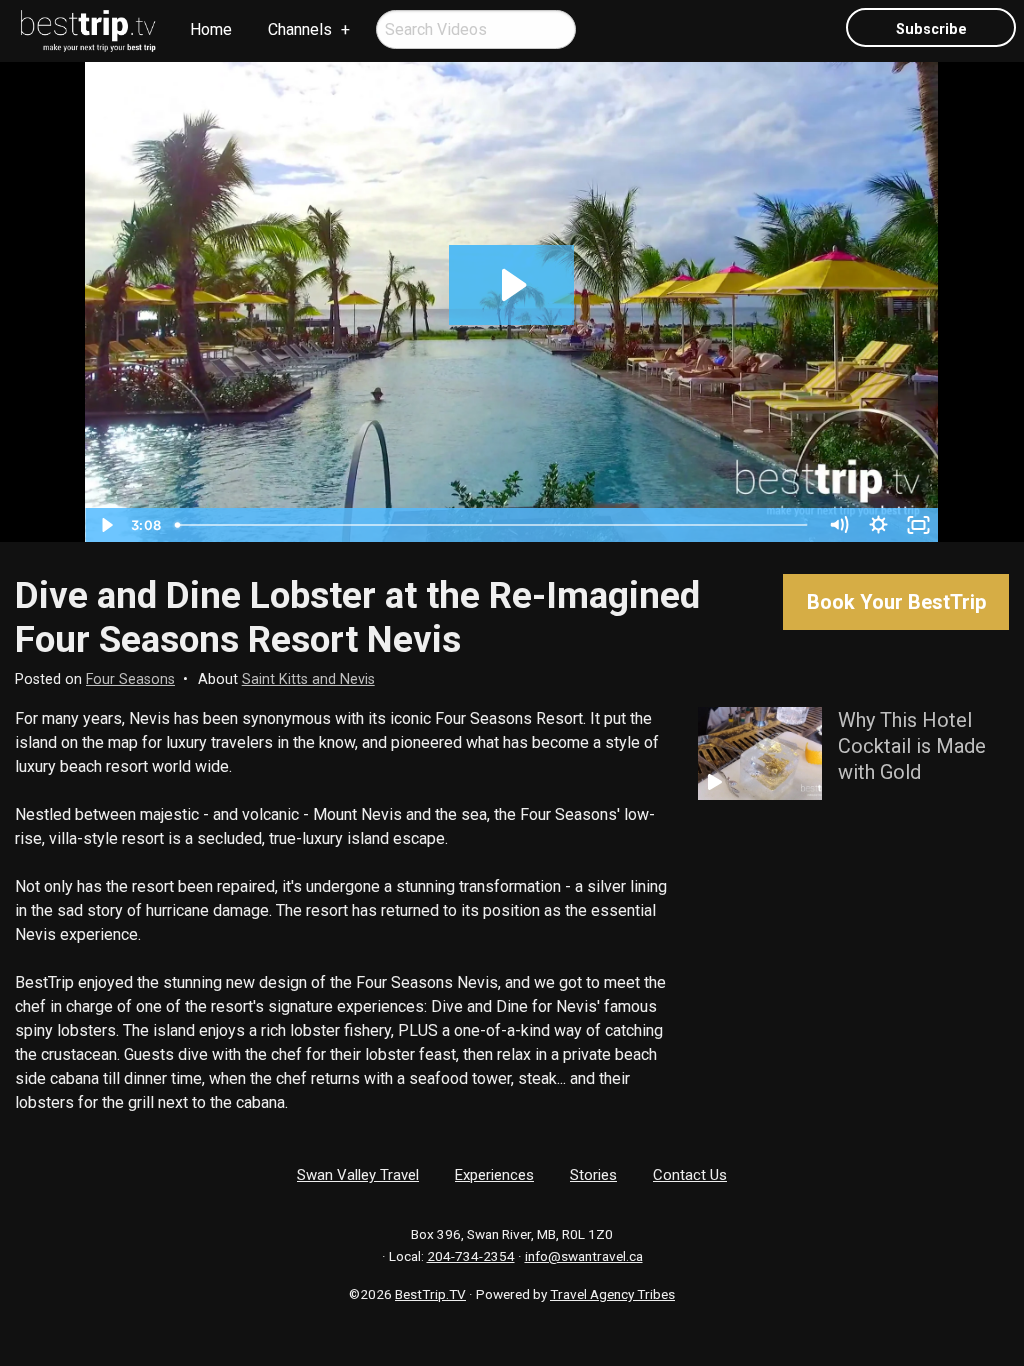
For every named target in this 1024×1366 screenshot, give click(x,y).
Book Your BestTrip (896, 602)
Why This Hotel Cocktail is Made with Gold (912, 746)
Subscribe (931, 29)
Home (211, 29)
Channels (300, 29)
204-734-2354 (471, 1256)
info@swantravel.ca (584, 1256)
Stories (593, 1175)
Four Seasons (130, 679)
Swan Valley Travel (358, 1175)
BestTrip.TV (430, 1294)
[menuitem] (89, 31)
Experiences (494, 1175)
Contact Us (690, 1175)
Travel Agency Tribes (612, 1294)
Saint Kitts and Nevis (308, 679)
